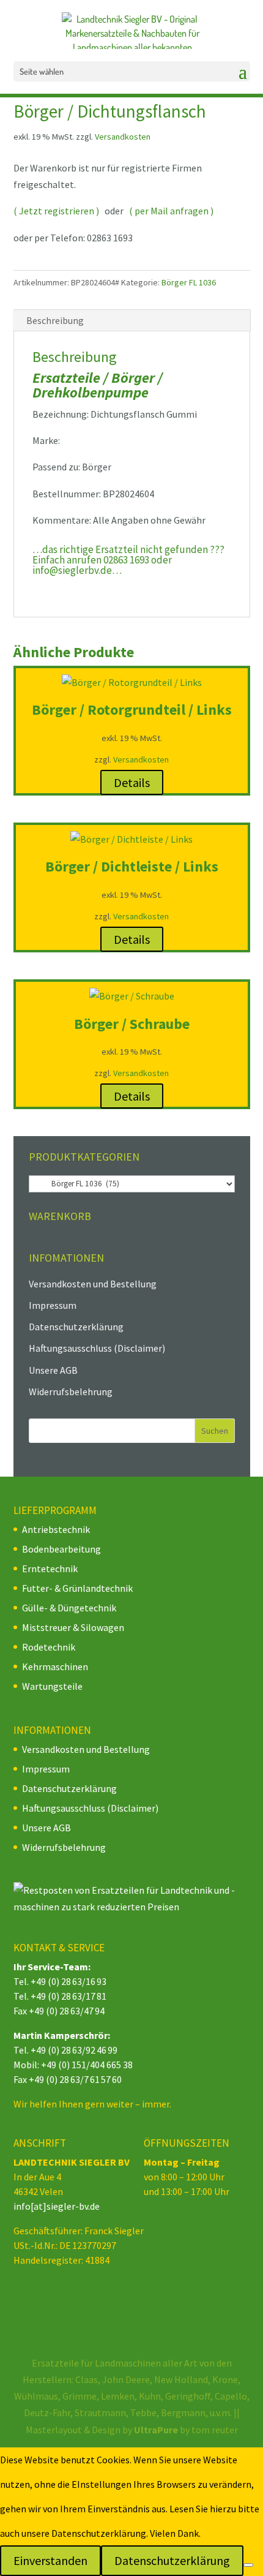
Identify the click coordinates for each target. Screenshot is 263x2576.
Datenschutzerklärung (76, 1327)
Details (132, 782)
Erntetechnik (50, 1569)
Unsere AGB (53, 1370)
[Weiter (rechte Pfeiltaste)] (242, 1288)
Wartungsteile (52, 1686)
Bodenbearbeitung (61, 1549)
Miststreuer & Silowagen (73, 1627)
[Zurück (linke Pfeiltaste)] (21, 1288)
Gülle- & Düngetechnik (69, 1608)
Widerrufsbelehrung (71, 1392)
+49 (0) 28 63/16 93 (69, 1981)
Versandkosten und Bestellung (93, 1284)
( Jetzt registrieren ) (56, 211)
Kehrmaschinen (55, 1666)
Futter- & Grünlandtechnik (77, 1588)
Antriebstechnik (56, 1529)
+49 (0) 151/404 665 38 (87, 2065)
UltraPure (157, 2430)
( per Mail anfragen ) (171, 211)
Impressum (53, 1305)
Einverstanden (50, 2560)
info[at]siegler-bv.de (57, 2206)
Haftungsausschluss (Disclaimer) (97, 1348)
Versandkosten (123, 137)
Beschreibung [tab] (55, 320)
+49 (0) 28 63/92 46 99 (74, 2050)
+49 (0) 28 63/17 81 (69, 1996)
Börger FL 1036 (189, 282)
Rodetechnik (49, 1647)
